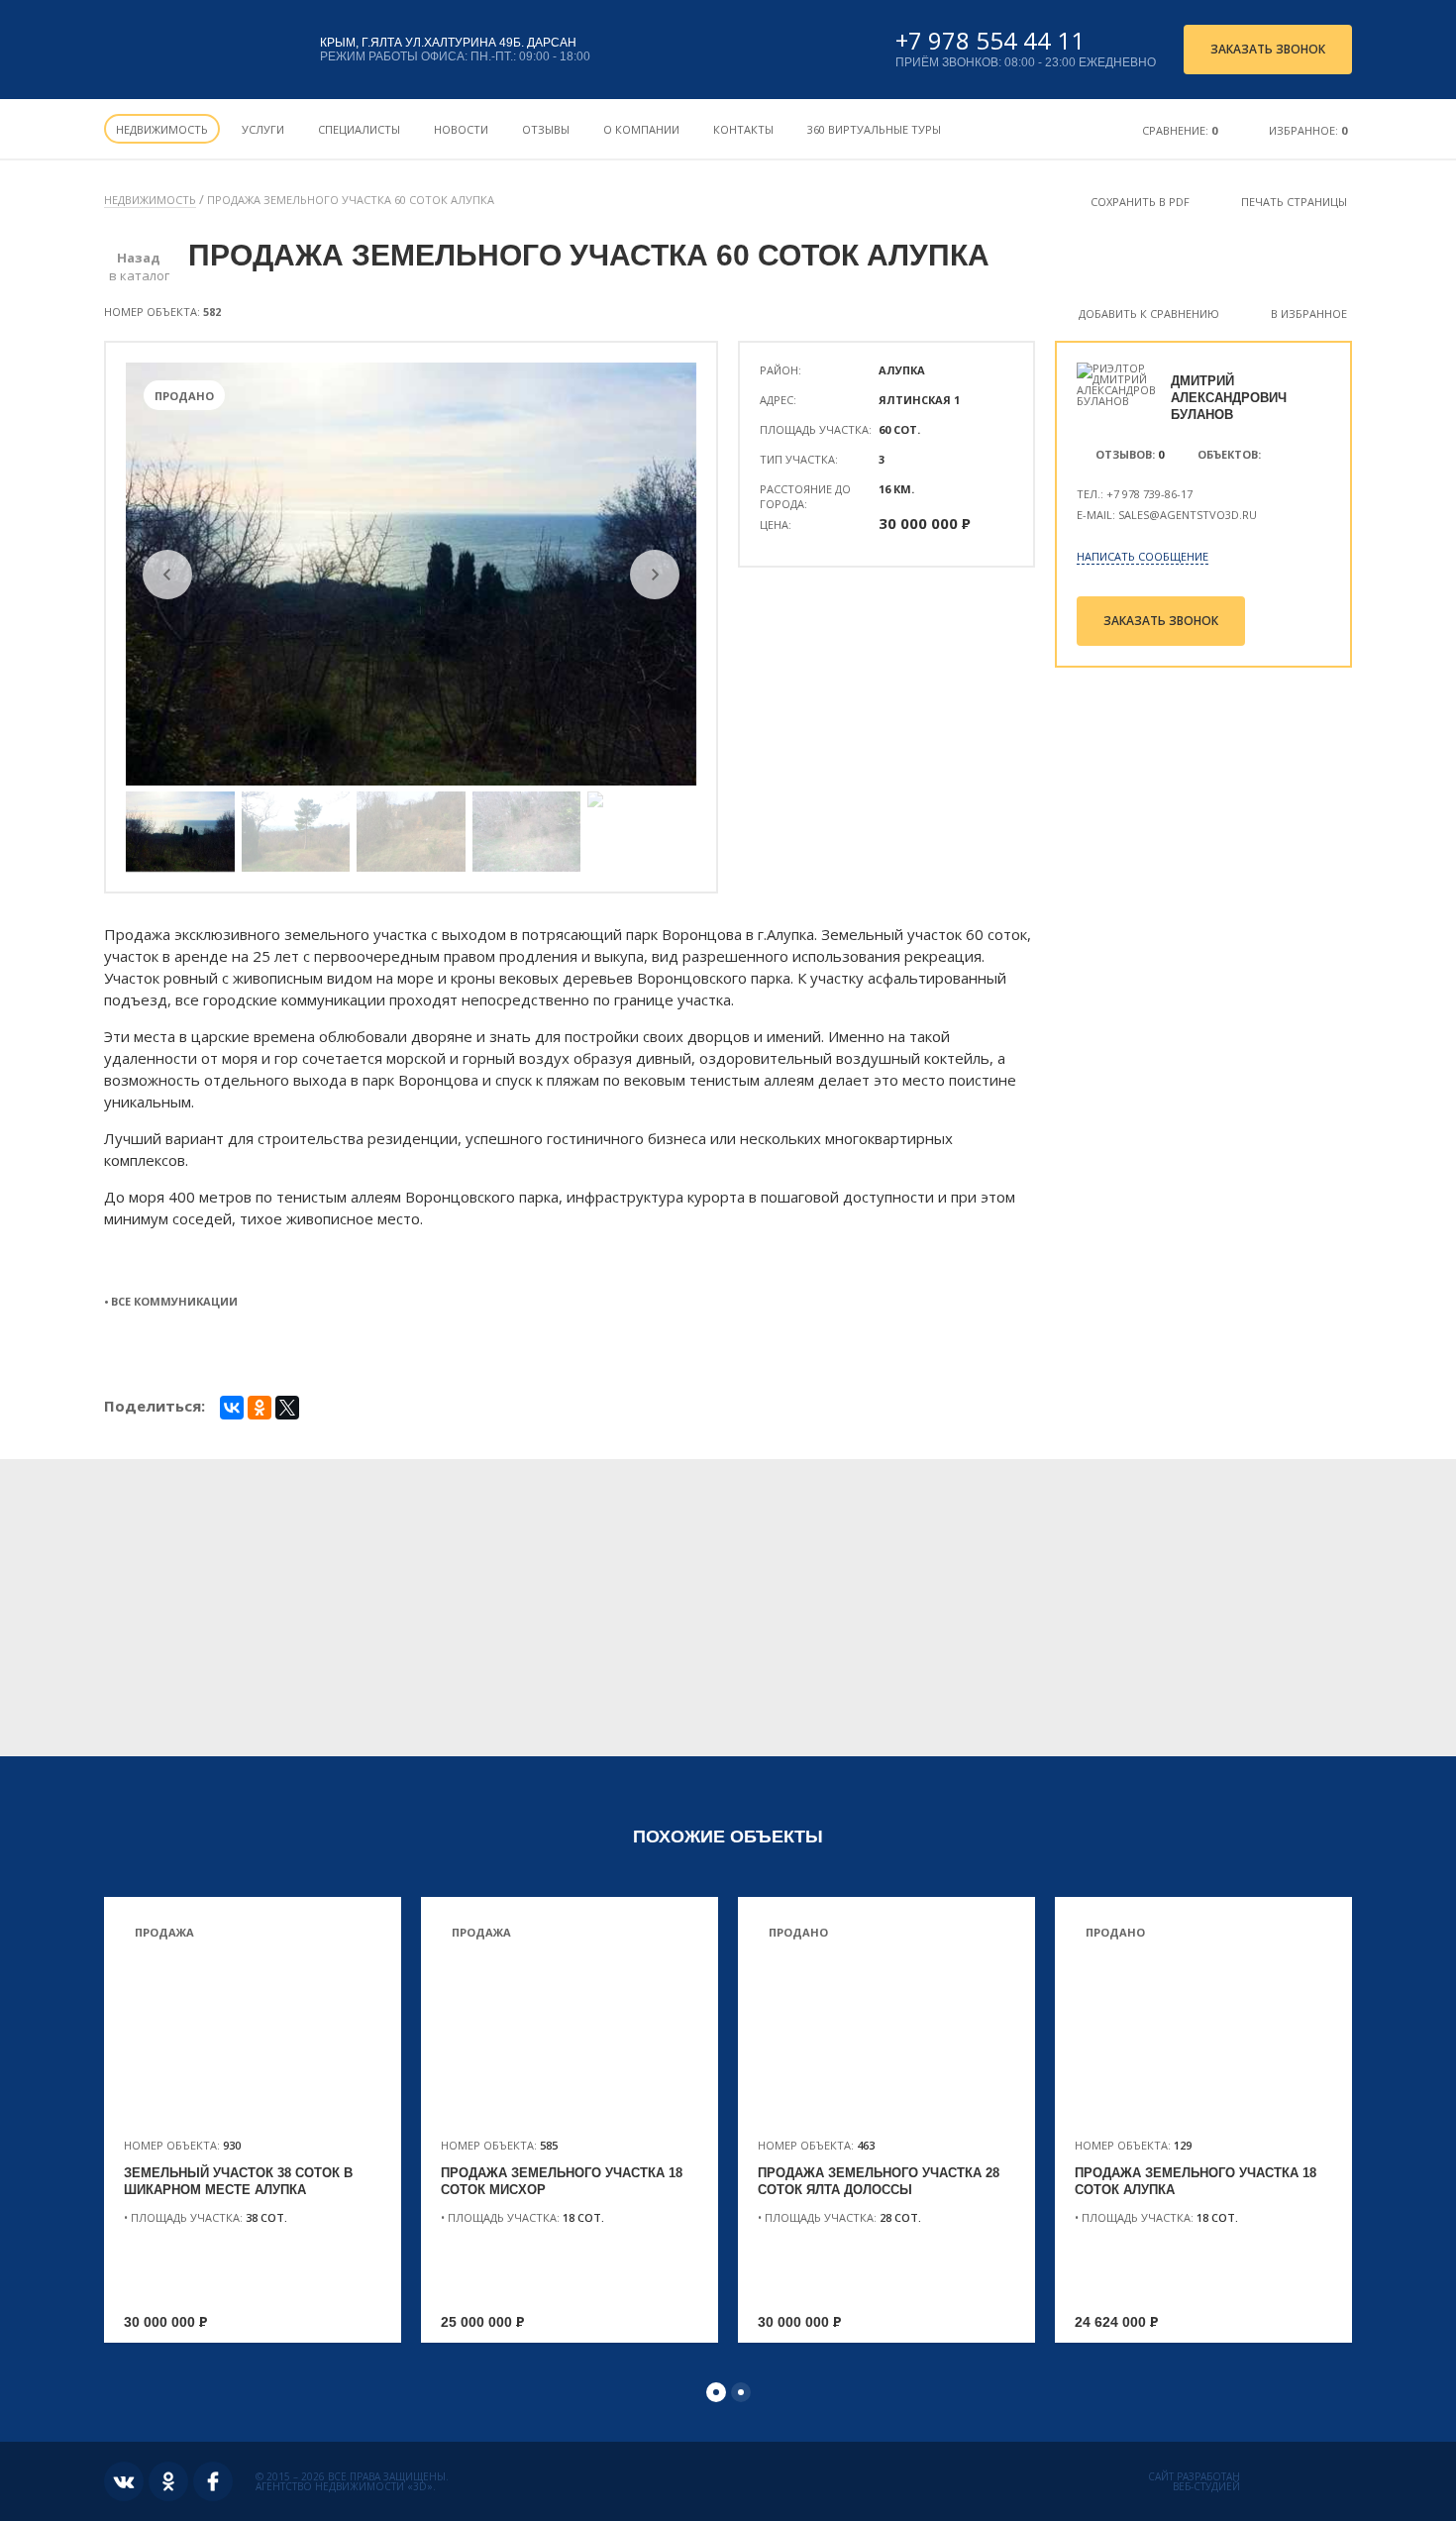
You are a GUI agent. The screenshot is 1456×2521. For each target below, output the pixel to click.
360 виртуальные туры (874, 129)
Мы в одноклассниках (168, 2481)
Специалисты (359, 129)
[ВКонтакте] (232, 1408)
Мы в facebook (213, 2481)
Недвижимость (162, 129)
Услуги (263, 129)
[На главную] (196, 50)
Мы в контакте (124, 2481)
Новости (461, 129)
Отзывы (546, 129)
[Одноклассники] (260, 1408)
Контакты (743, 129)
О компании (641, 129)
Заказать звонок (1268, 49)
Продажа (164, 1932)
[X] (287, 1408)
